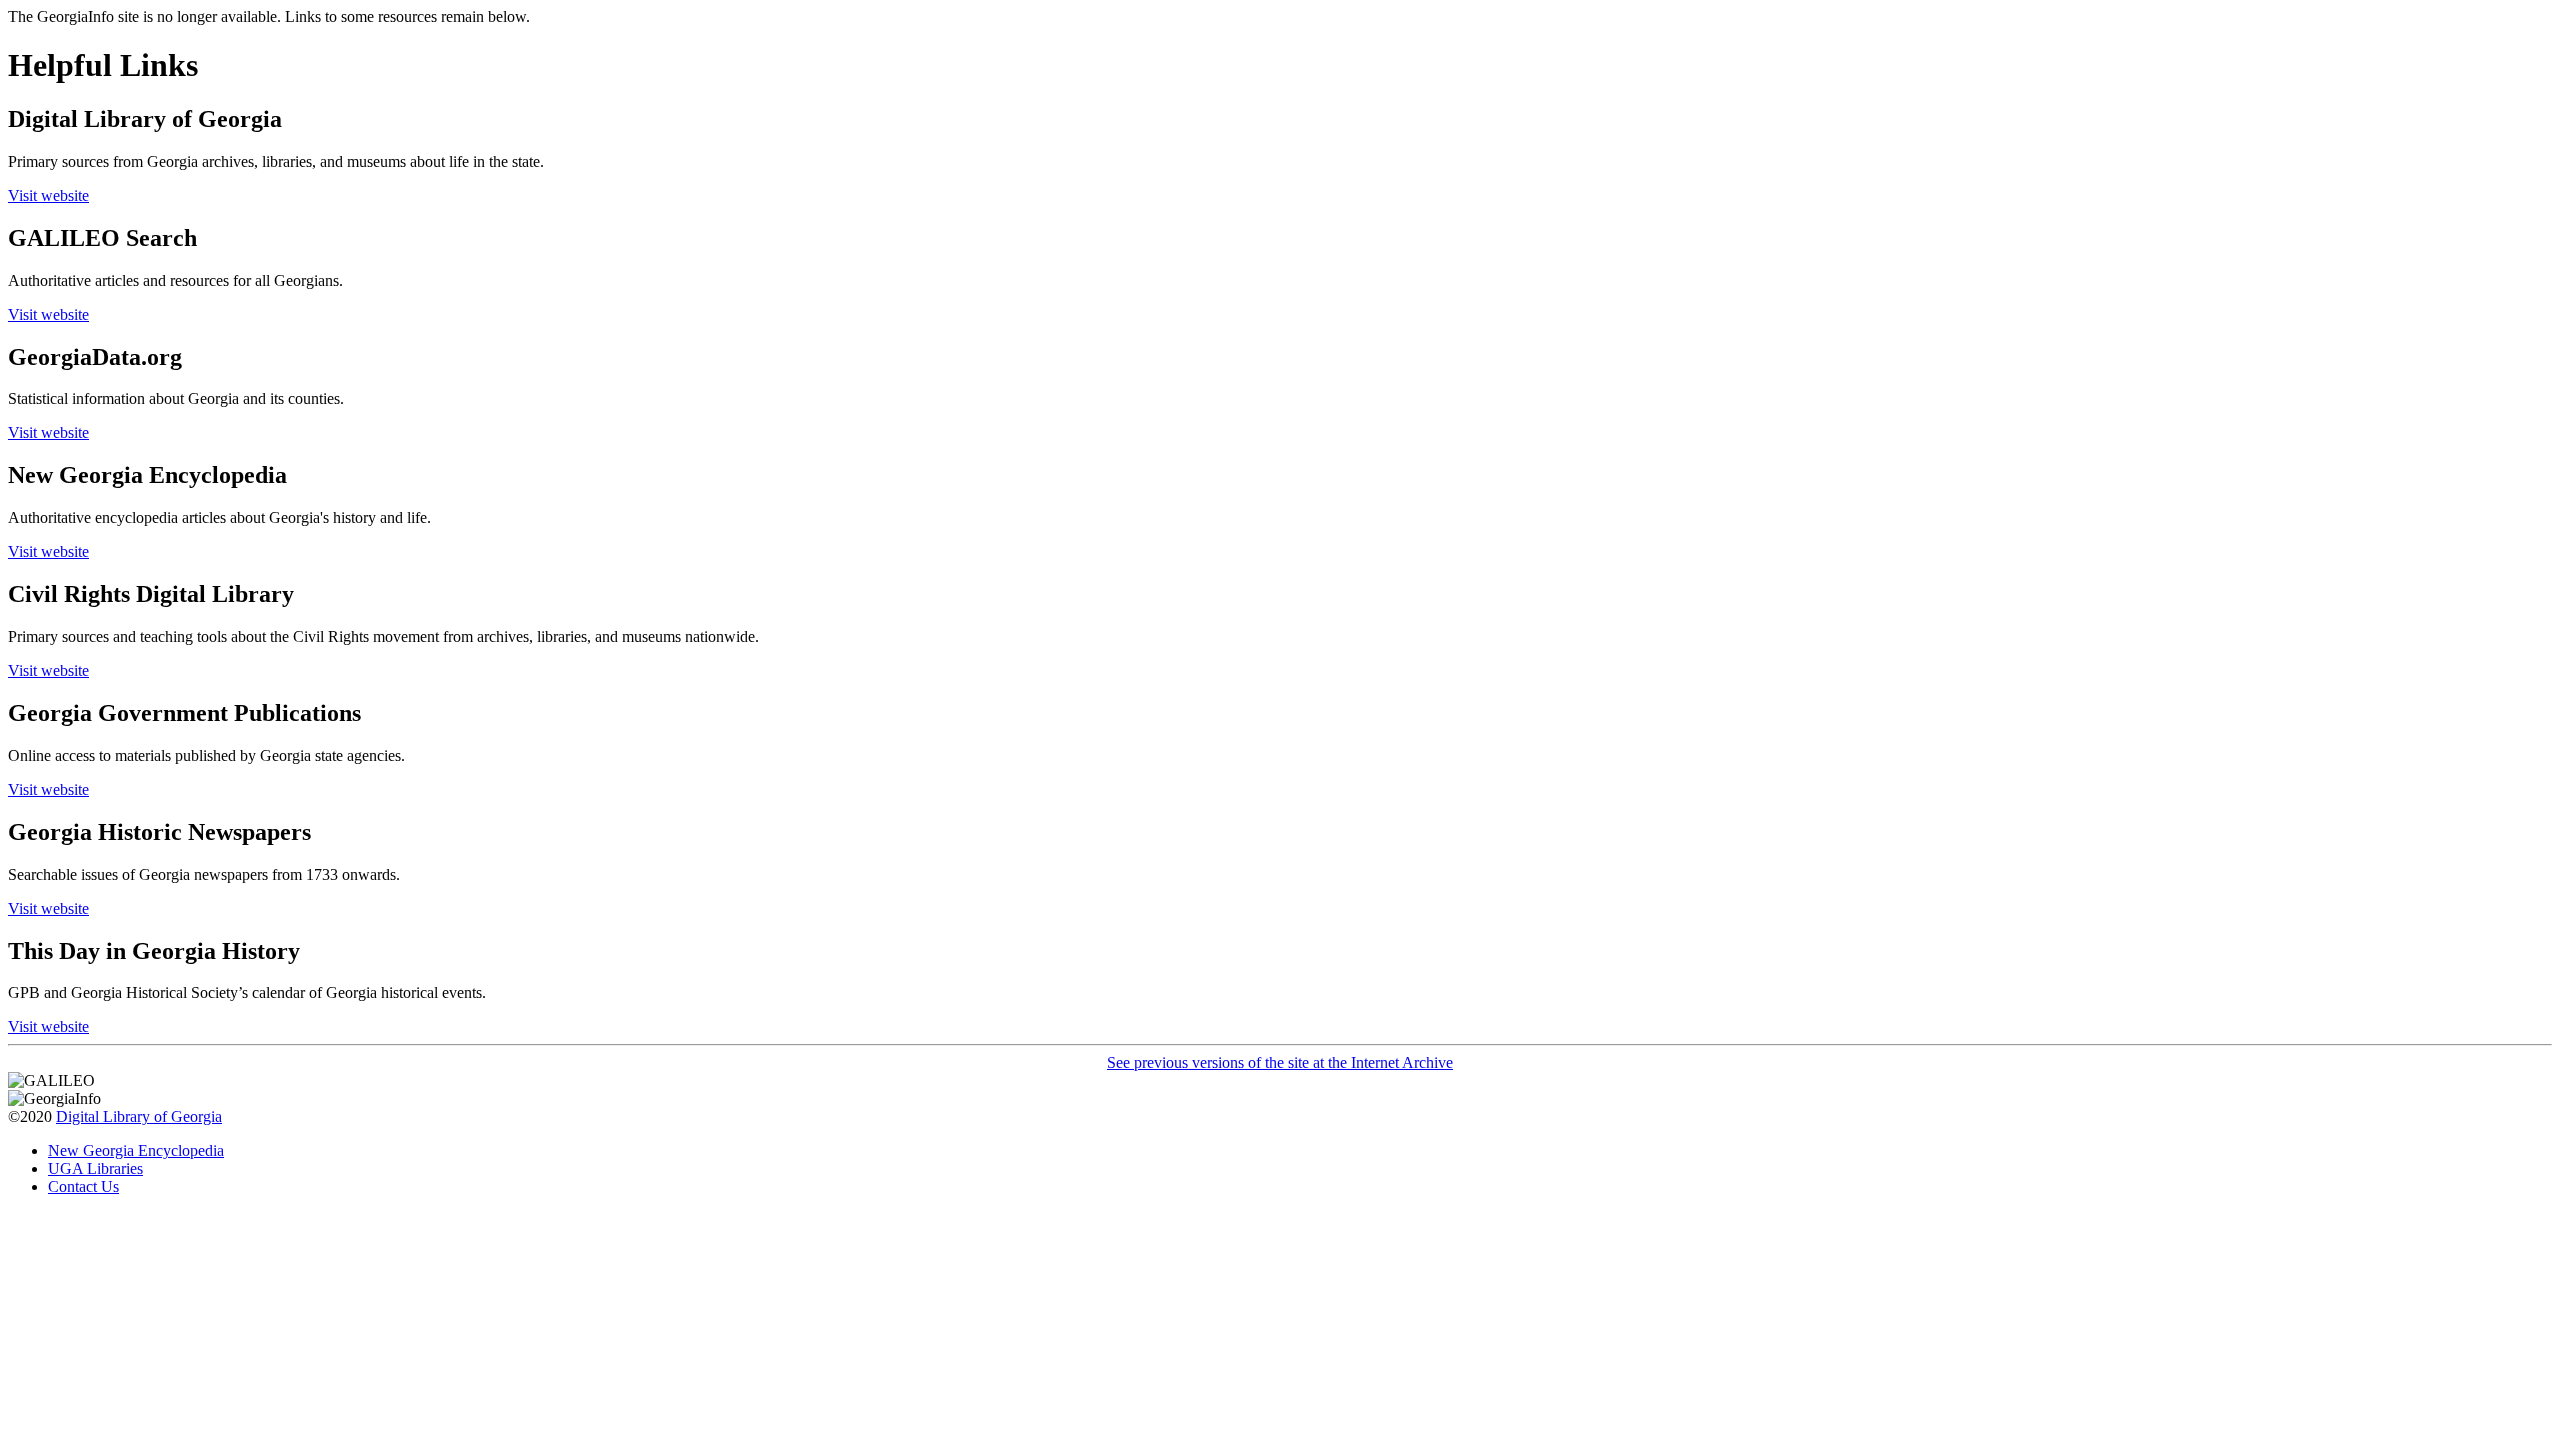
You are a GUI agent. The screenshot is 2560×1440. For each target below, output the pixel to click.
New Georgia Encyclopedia (136, 1150)
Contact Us (83, 1186)
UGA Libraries (95, 1168)
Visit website (48, 195)
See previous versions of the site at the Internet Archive (1280, 1062)
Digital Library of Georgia (139, 1116)
